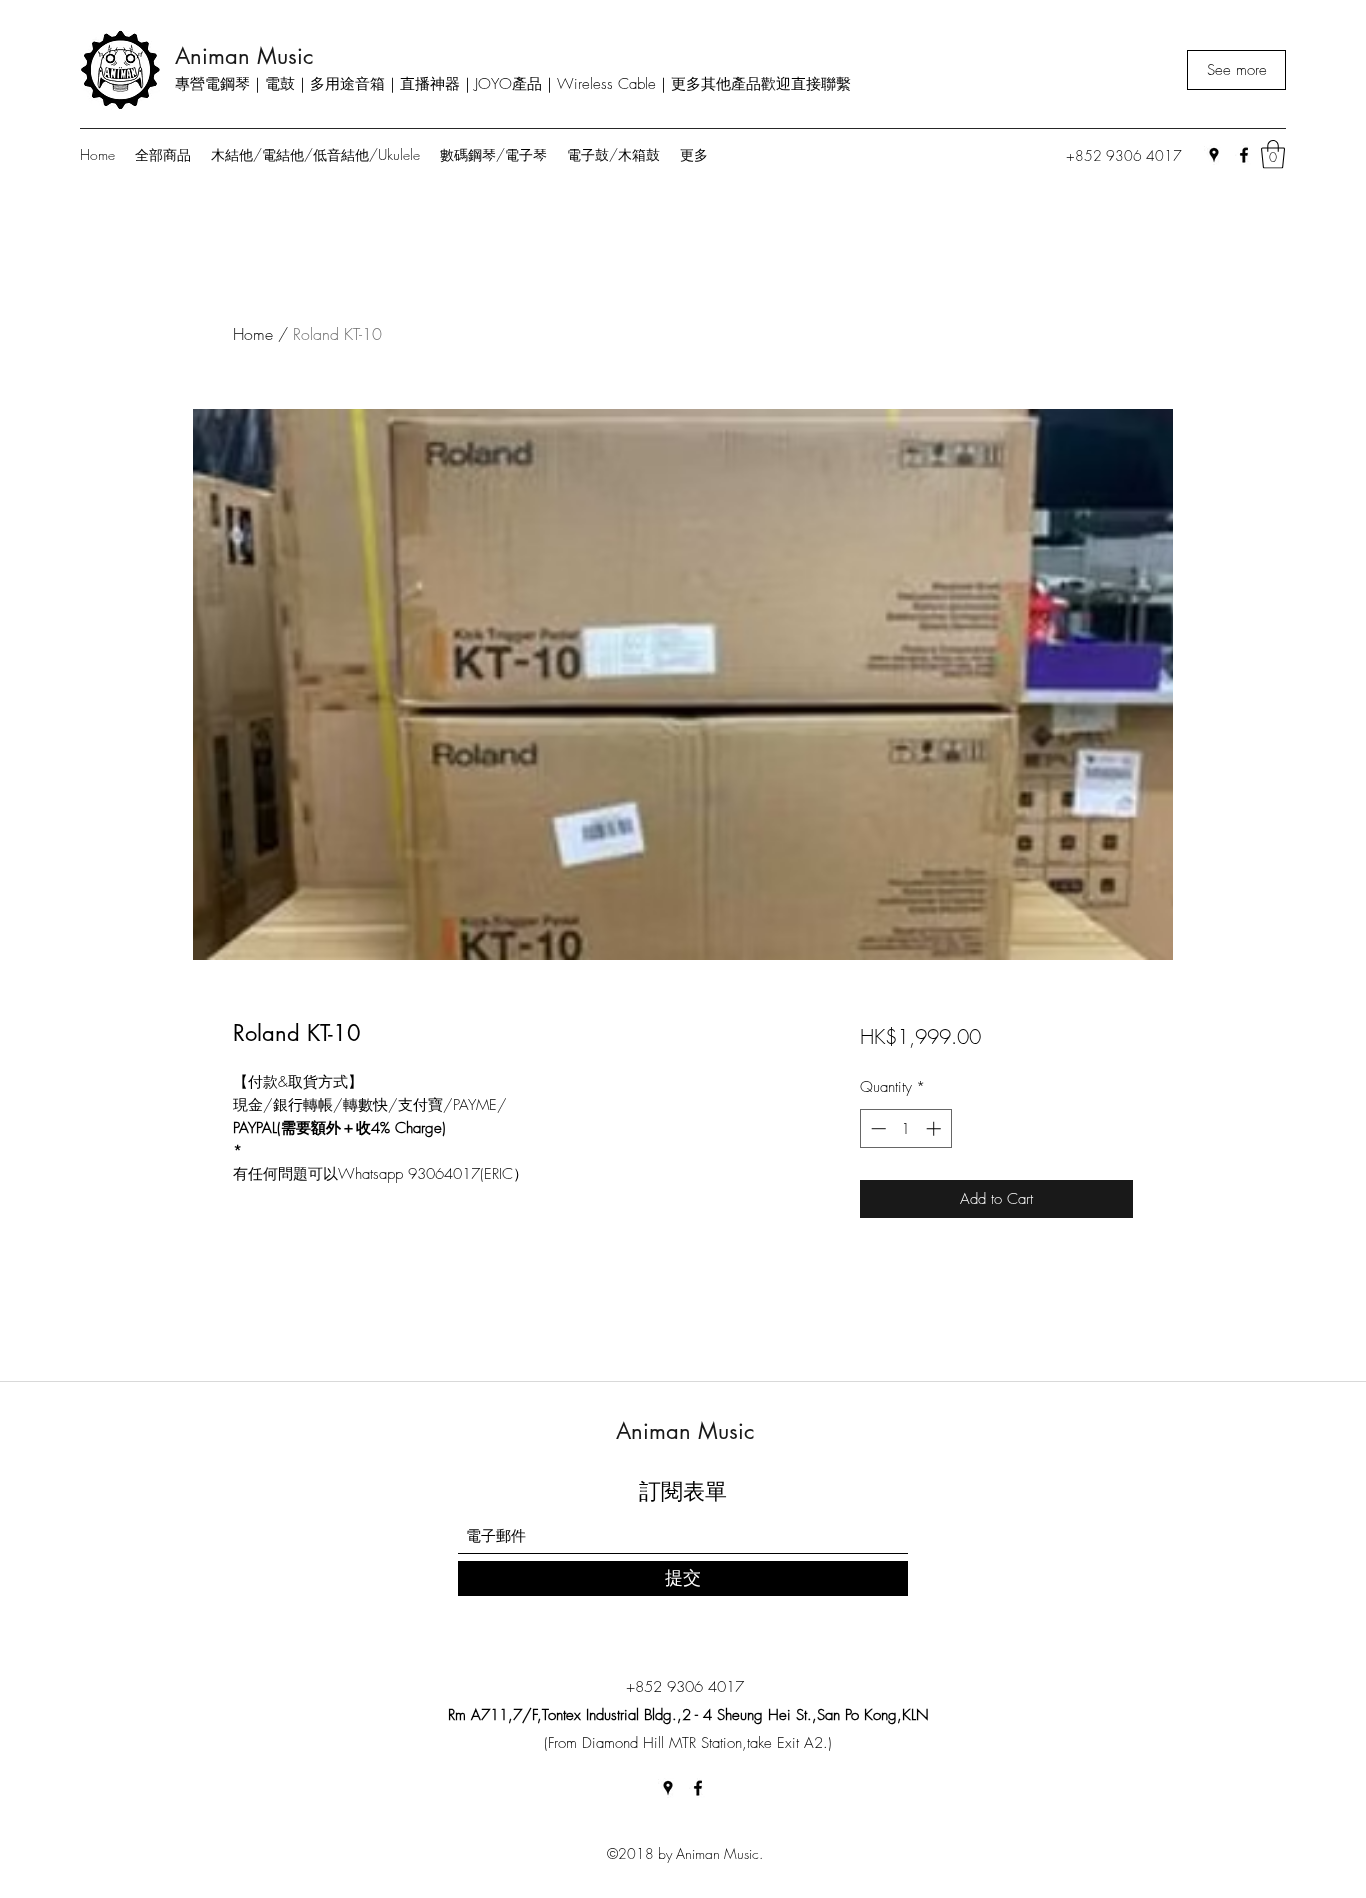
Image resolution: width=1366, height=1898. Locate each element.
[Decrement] (876, 1128)
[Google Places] (1214, 155)
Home (253, 334)
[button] (1273, 154)
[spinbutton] (905, 1128)
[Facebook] (1244, 155)
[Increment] (935, 1128)
